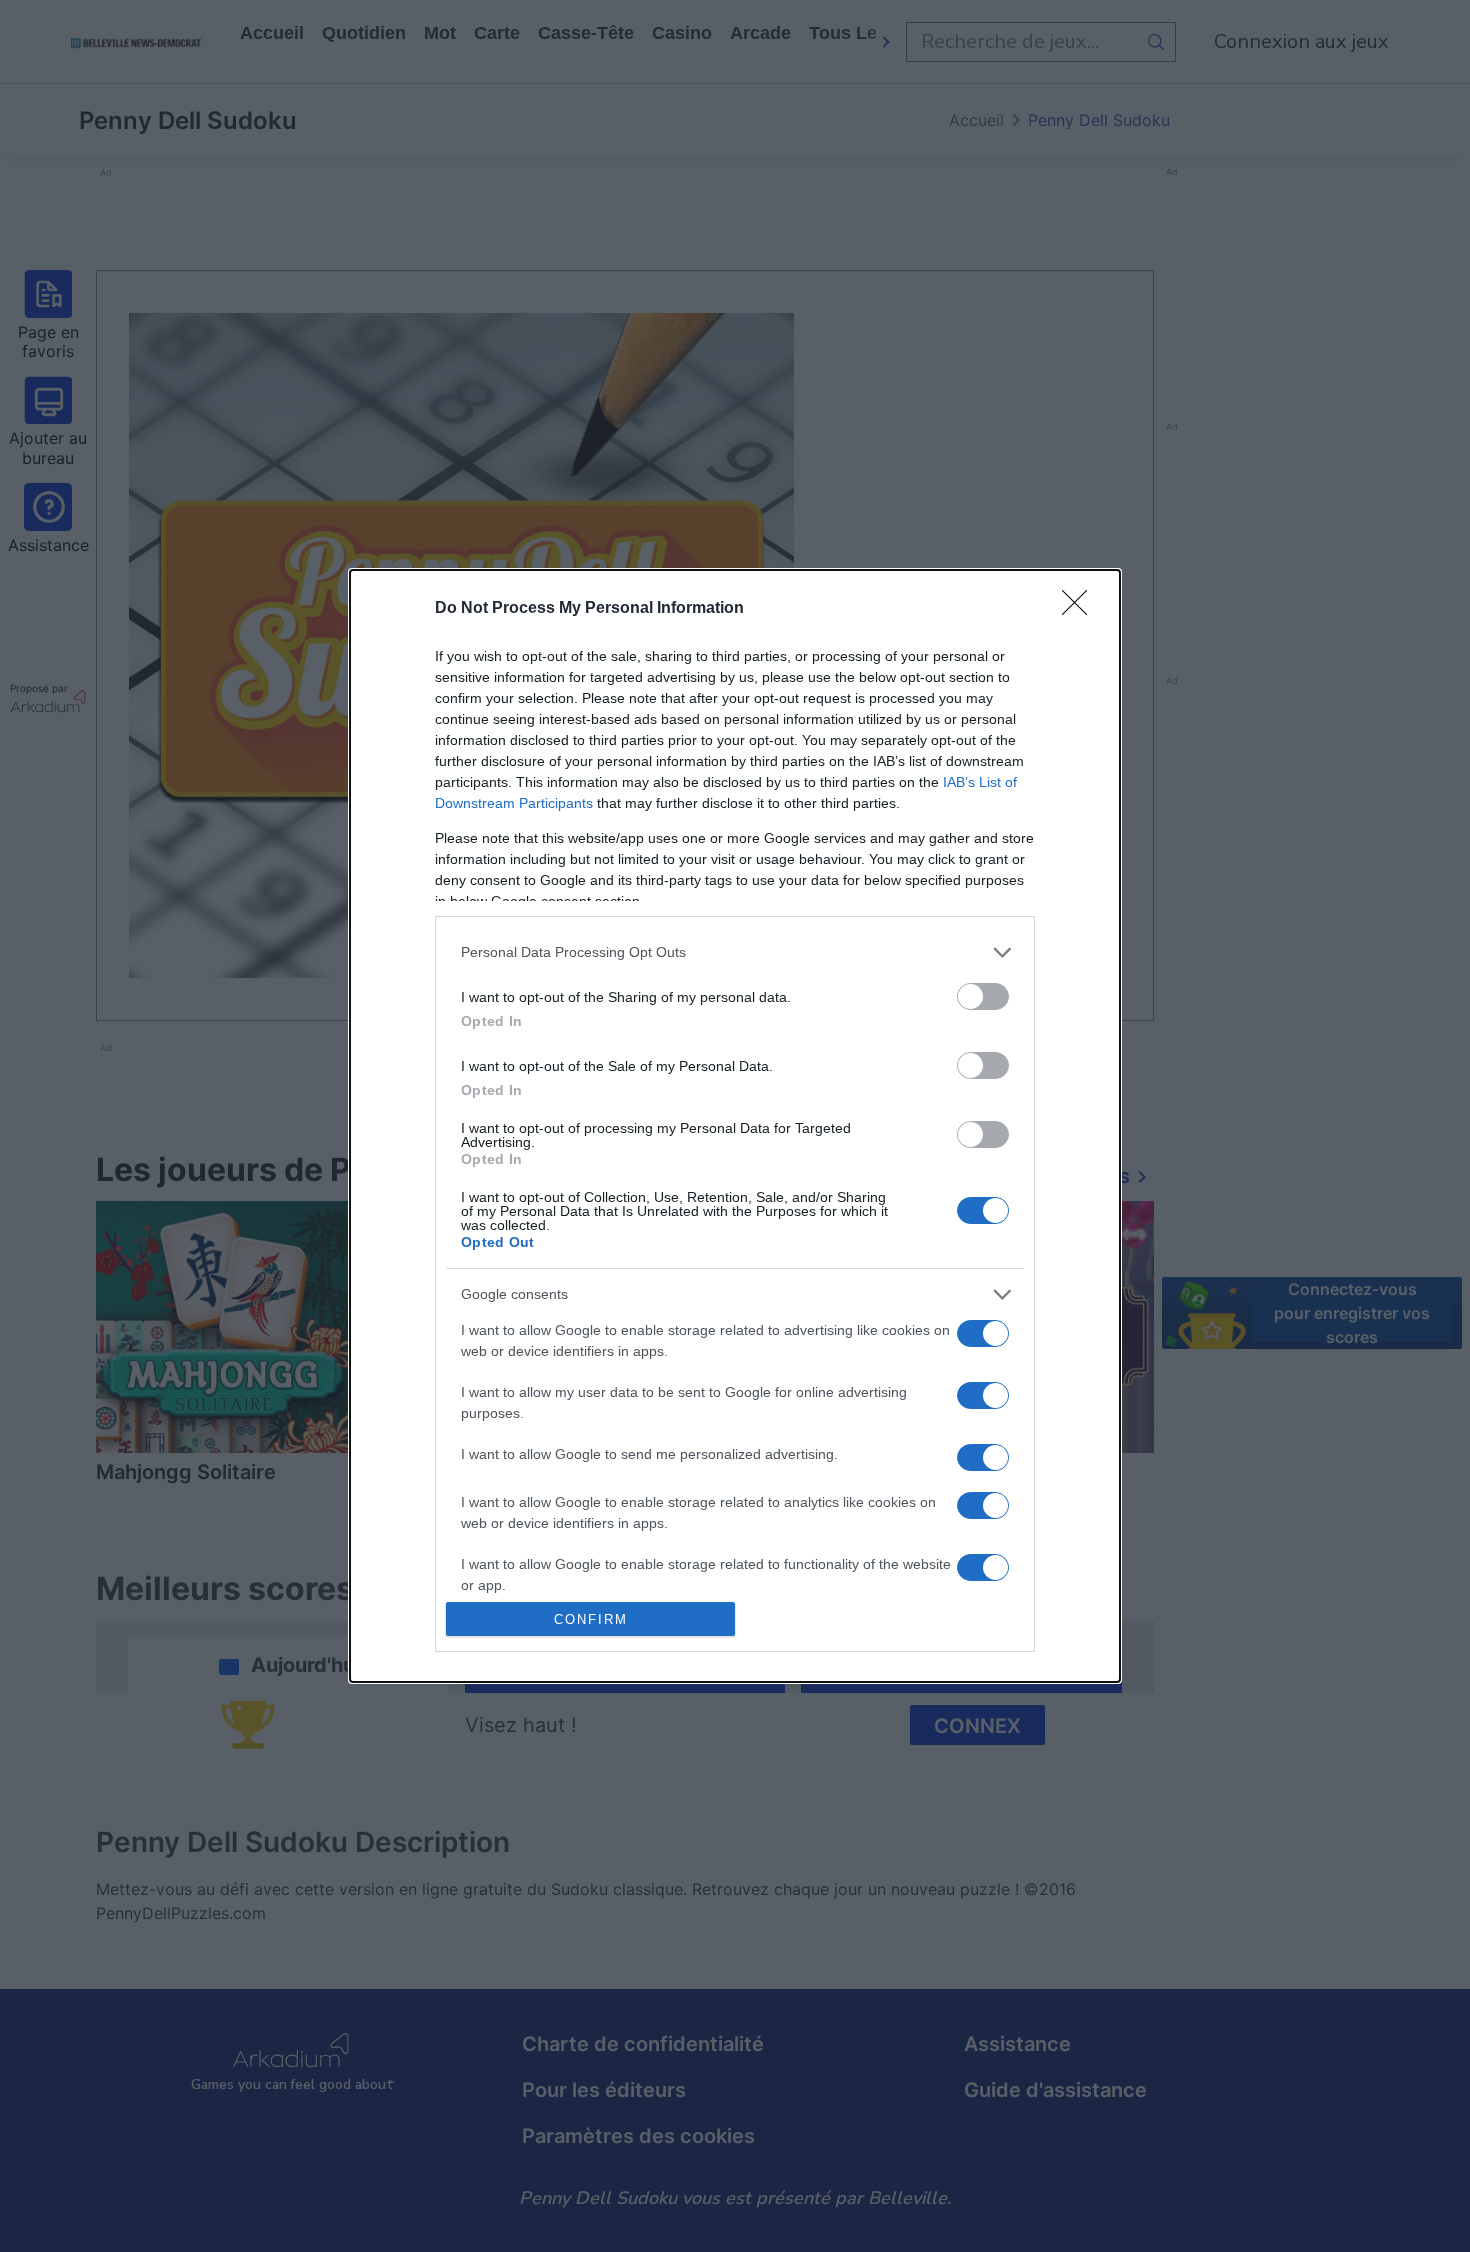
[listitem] (735, 952)
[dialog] (735, 1126)
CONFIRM (591, 1619)
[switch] (983, 996)
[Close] (1081, 609)
